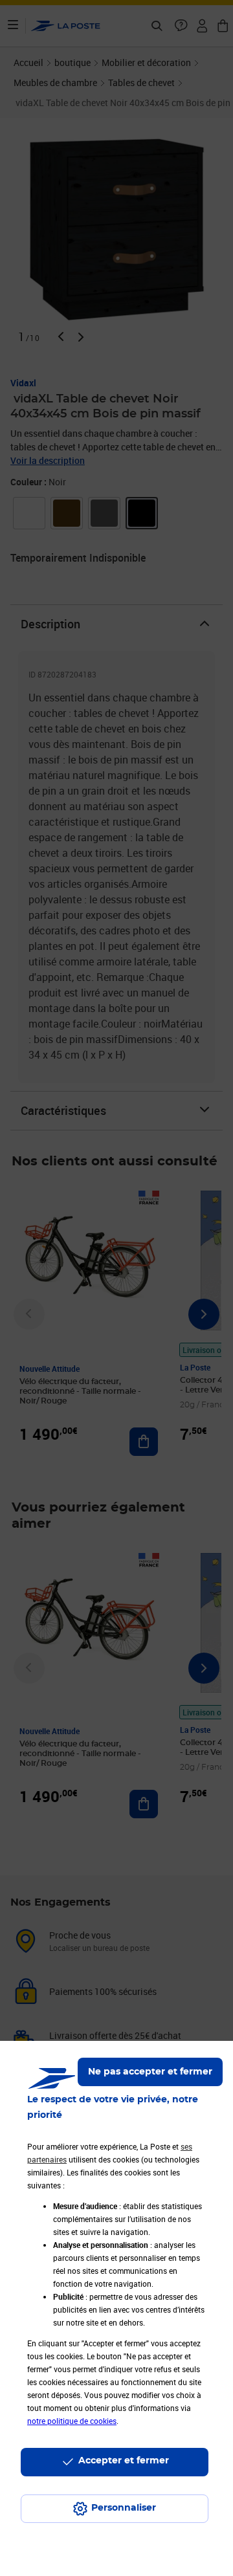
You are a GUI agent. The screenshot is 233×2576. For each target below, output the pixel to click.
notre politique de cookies (72, 2421)
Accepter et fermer (124, 2461)
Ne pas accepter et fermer (150, 2072)
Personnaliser (124, 2508)
